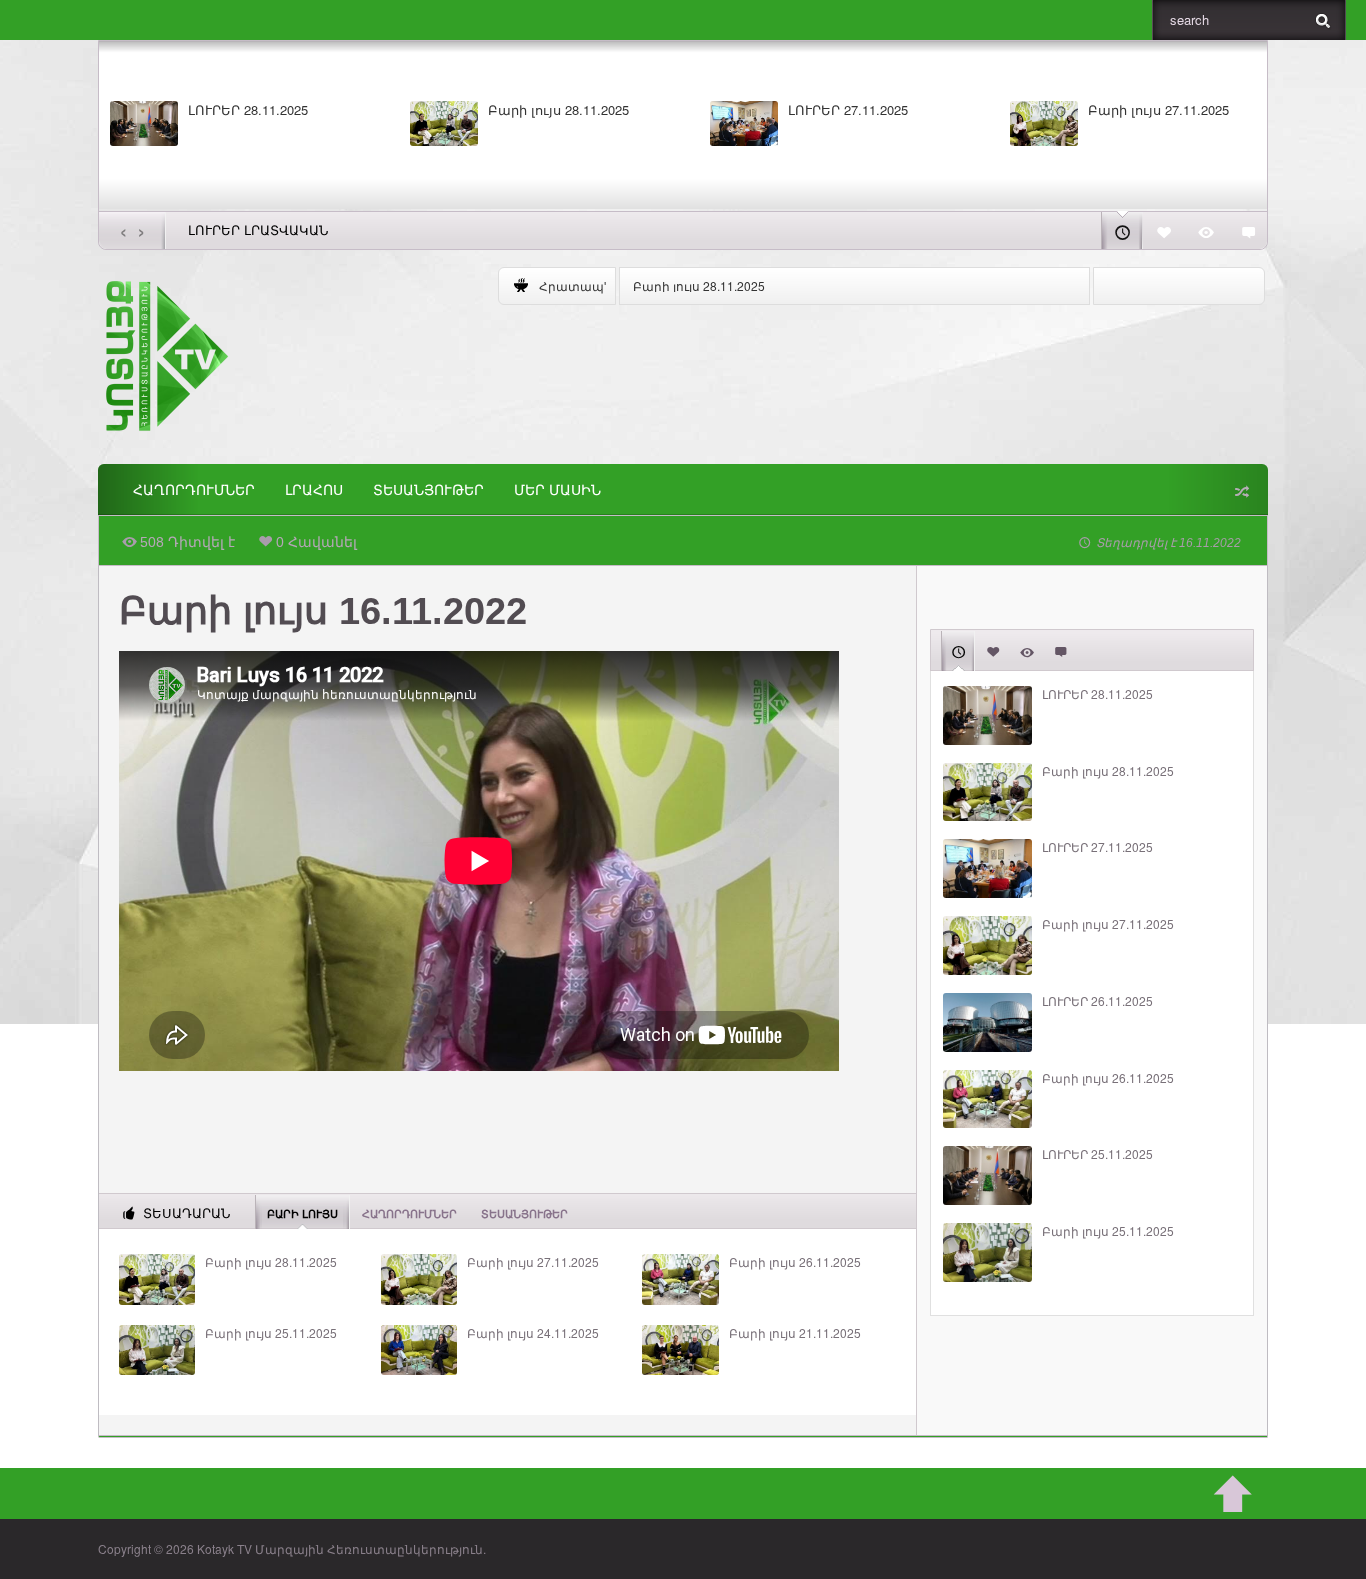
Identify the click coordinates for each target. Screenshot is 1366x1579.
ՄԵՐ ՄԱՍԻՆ (557, 490)
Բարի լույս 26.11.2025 (795, 1262)
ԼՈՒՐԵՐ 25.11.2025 (1097, 1154)
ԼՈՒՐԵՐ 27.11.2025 (848, 110)
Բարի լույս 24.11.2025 (533, 1333)
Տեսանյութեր (428, 490)
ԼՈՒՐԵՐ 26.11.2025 (1097, 1001)
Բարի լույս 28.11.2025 (558, 110)
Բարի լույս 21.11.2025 (795, 1333)
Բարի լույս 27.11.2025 (1158, 110)
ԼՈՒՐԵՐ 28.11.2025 (248, 110)
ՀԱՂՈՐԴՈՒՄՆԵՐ (194, 490)
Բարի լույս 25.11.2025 (271, 1333)
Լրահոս (314, 490)
